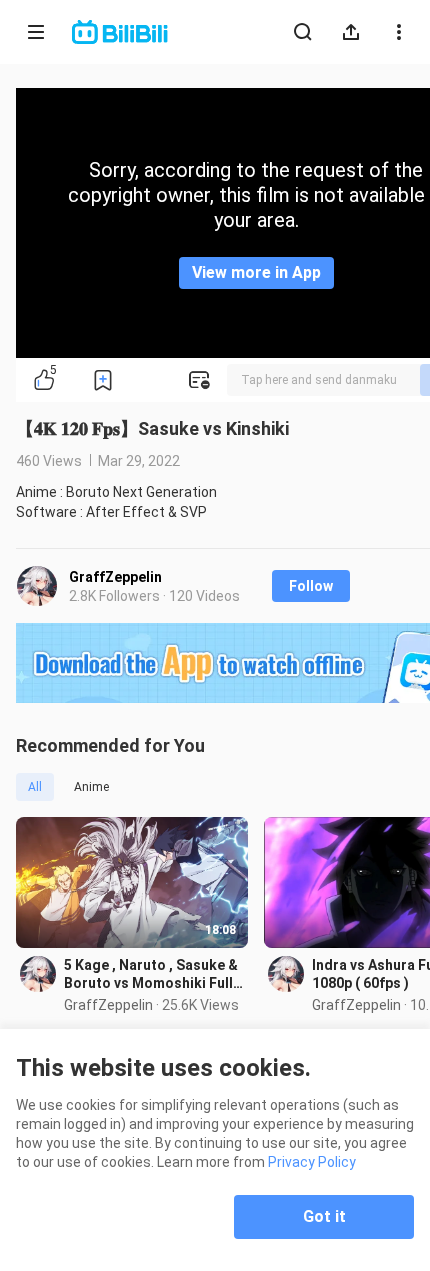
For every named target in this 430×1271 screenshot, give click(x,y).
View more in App (256, 272)
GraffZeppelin (115, 577)
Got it (324, 1216)
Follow (311, 586)
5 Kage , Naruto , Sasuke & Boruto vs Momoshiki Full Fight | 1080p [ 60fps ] (151, 974)
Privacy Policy (312, 1162)
